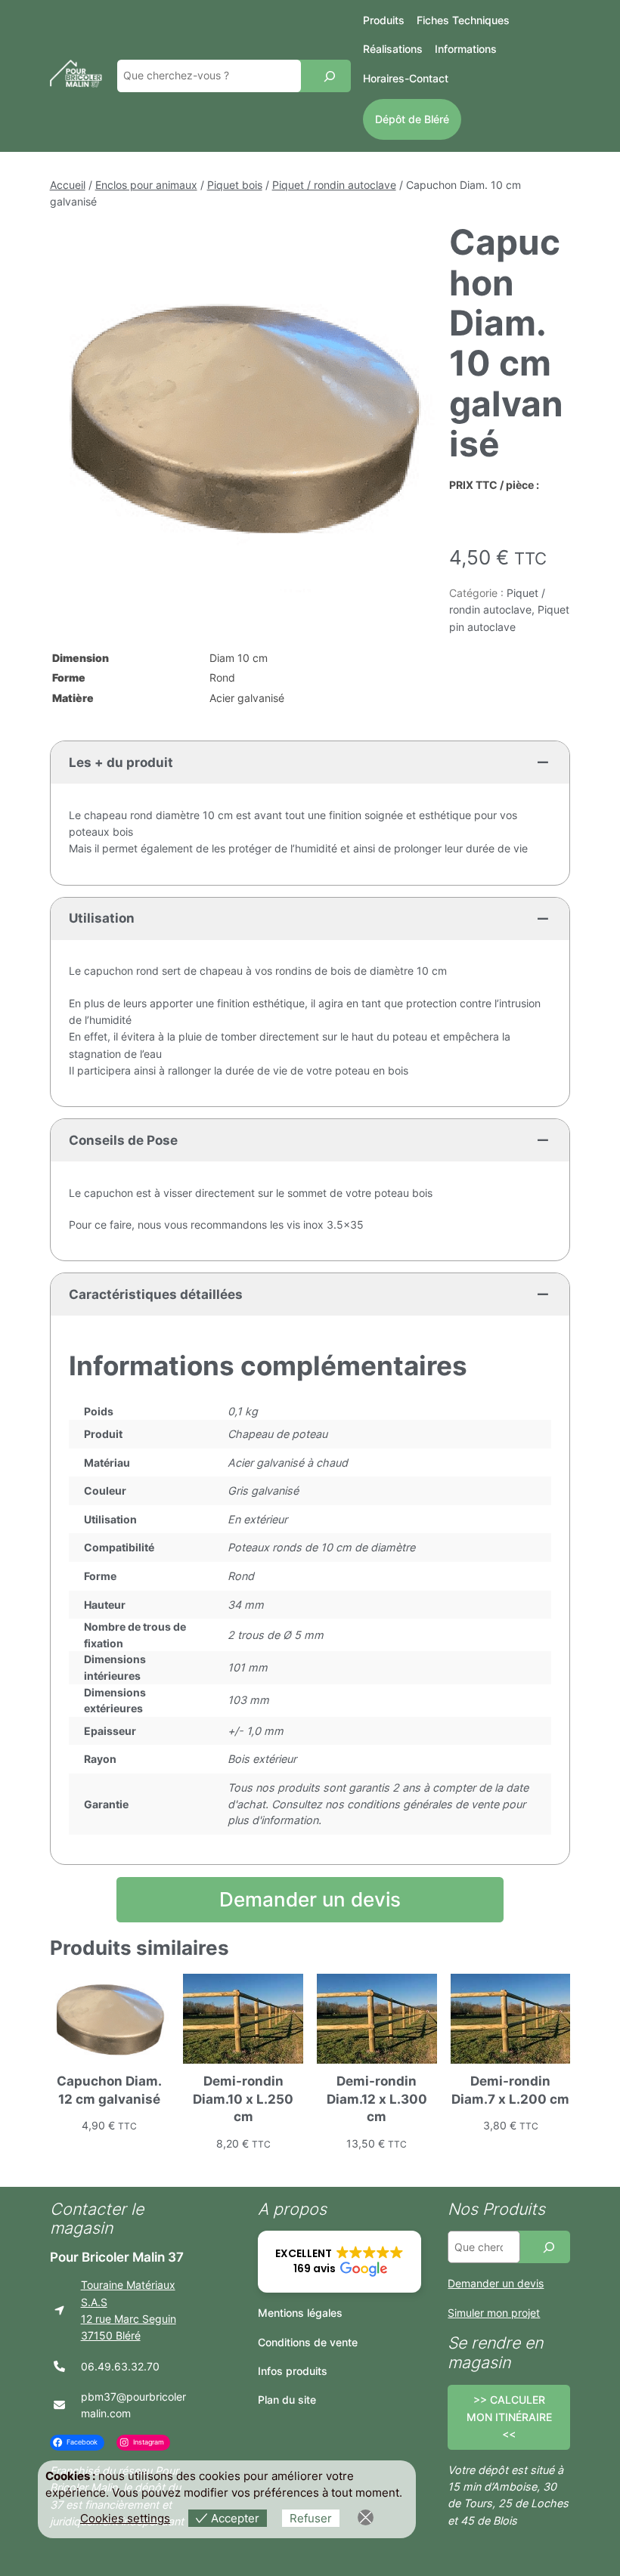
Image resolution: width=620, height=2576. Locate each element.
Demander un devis (310, 1899)
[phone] (59, 2366)
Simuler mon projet (494, 2313)
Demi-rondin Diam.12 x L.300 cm (377, 2099)
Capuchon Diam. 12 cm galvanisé (109, 2090)
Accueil (68, 185)
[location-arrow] (59, 2310)
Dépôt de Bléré (412, 119)
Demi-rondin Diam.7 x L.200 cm (510, 2090)
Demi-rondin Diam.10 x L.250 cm (243, 2099)
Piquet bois (235, 185)
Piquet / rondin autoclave (334, 185)
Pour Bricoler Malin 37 (117, 2257)
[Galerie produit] (243, 416)
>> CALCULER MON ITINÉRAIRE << (509, 2417)
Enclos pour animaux (146, 185)
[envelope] (59, 2405)
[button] (339, 2262)
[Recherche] (330, 76)
